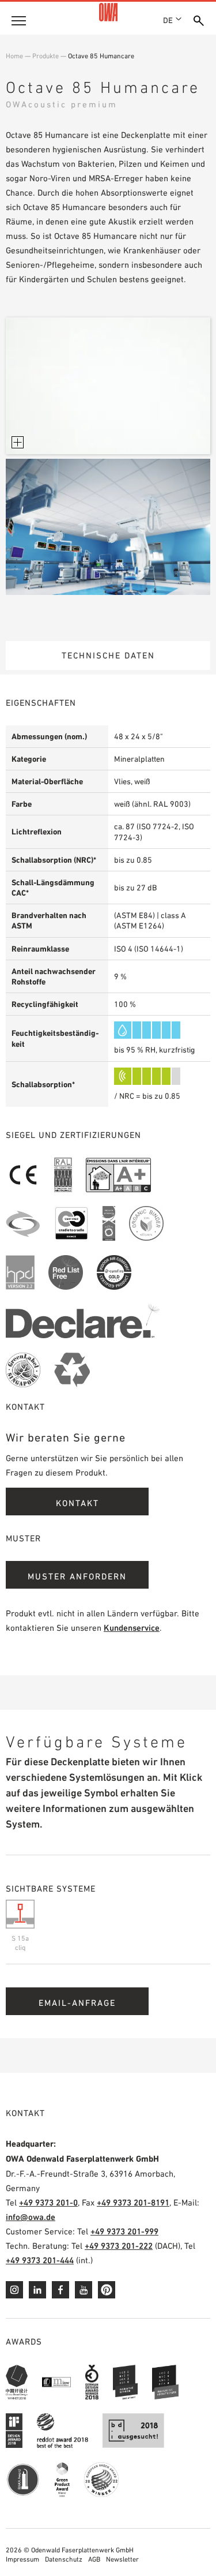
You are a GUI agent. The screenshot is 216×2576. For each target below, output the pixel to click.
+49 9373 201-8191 (133, 2202)
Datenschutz (64, 2559)
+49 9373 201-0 (48, 2202)
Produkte (46, 56)
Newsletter (122, 2559)
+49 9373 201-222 (119, 2246)
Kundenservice (132, 1628)
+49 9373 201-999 (124, 2231)
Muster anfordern (77, 1576)
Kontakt (77, 1503)
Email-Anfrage (77, 2003)
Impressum (22, 2559)
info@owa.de (31, 2217)
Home (14, 56)
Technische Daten (108, 655)
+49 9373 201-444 (40, 2260)
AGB (94, 2559)
